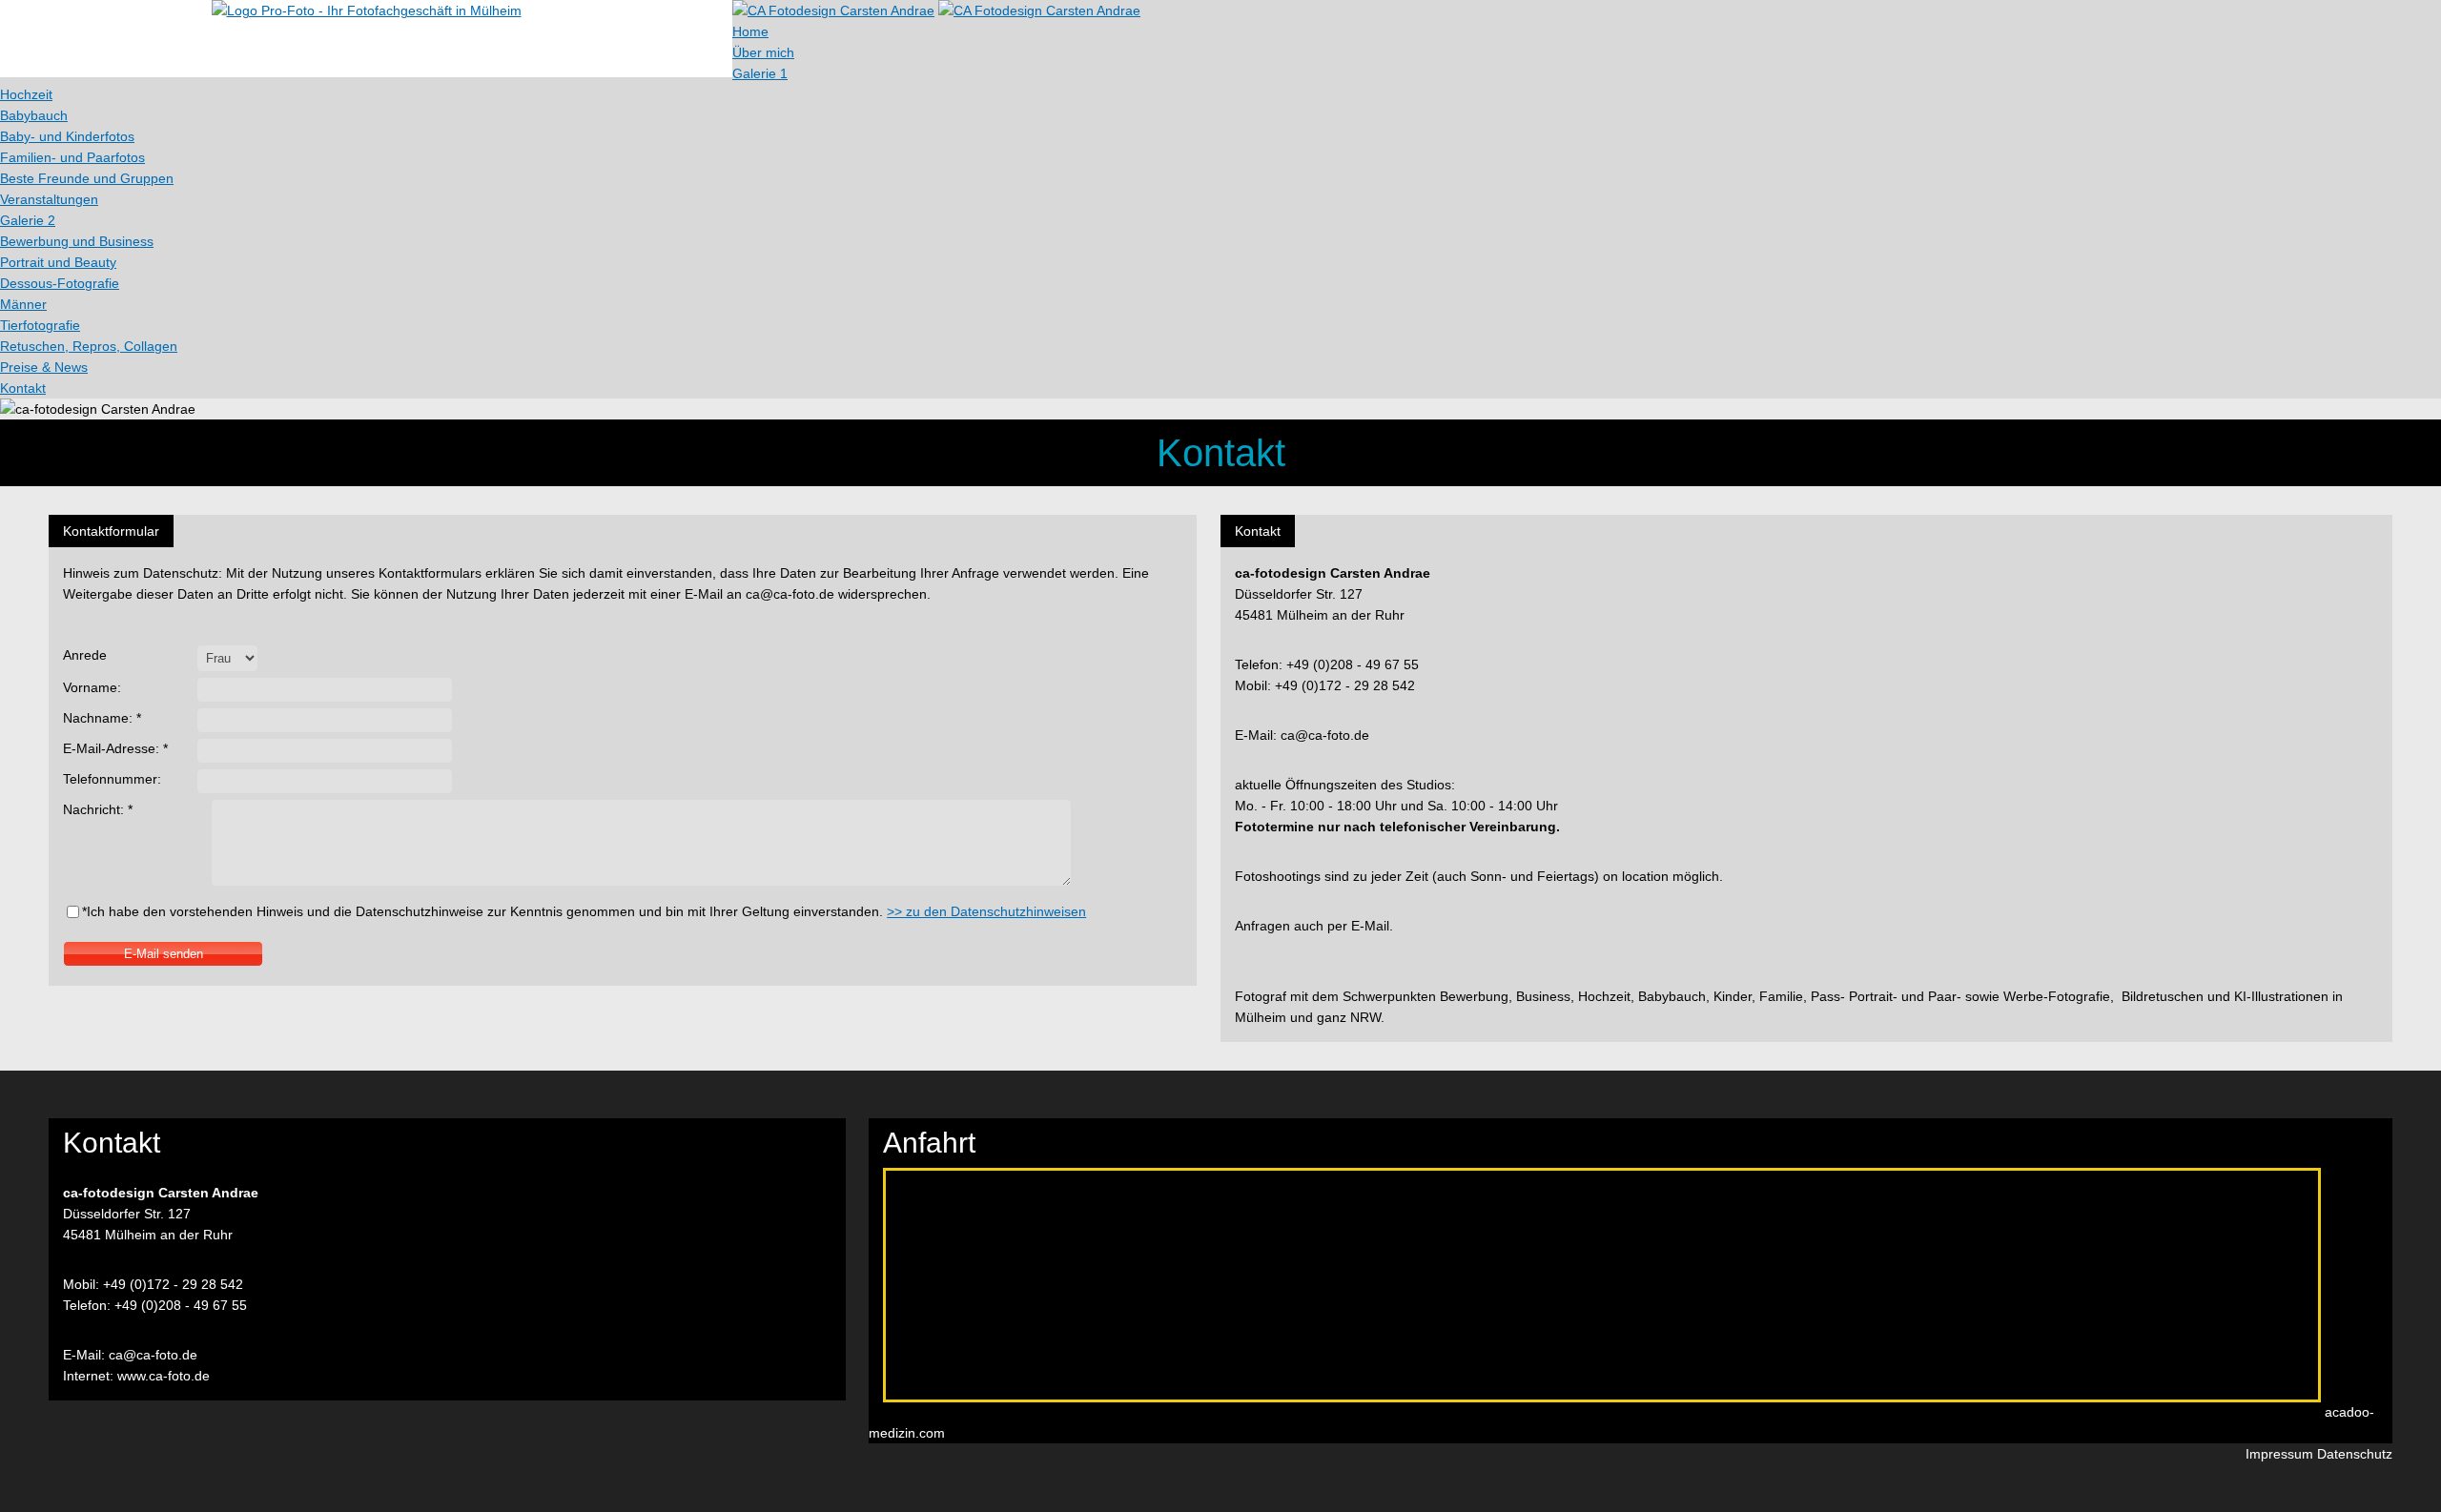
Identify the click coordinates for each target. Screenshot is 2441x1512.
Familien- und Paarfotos (72, 157)
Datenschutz (2355, 1454)
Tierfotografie (40, 325)
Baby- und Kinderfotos (67, 136)
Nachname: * (102, 718)
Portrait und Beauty (58, 262)
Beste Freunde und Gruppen (87, 178)
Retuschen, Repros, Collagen (89, 346)
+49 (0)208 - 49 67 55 (181, 1305)
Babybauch (34, 115)
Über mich (763, 52)
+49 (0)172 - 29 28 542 (173, 1284)
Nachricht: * (98, 809)
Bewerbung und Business (77, 241)
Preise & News (44, 367)
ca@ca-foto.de (153, 1355)
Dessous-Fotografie (60, 283)
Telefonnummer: (112, 779)
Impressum (2279, 1454)
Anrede (85, 655)
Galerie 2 (28, 220)
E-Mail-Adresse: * (115, 748)
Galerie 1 (760, 73)
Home (750, 31)
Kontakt (23, 388)
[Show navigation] (833, 10)
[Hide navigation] (1039, 10)
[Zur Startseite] (367, 10)
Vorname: (92, 687)
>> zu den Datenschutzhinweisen (986, 911)
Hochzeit (26, 94)
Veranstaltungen (49, 199)
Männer (23, 304)
